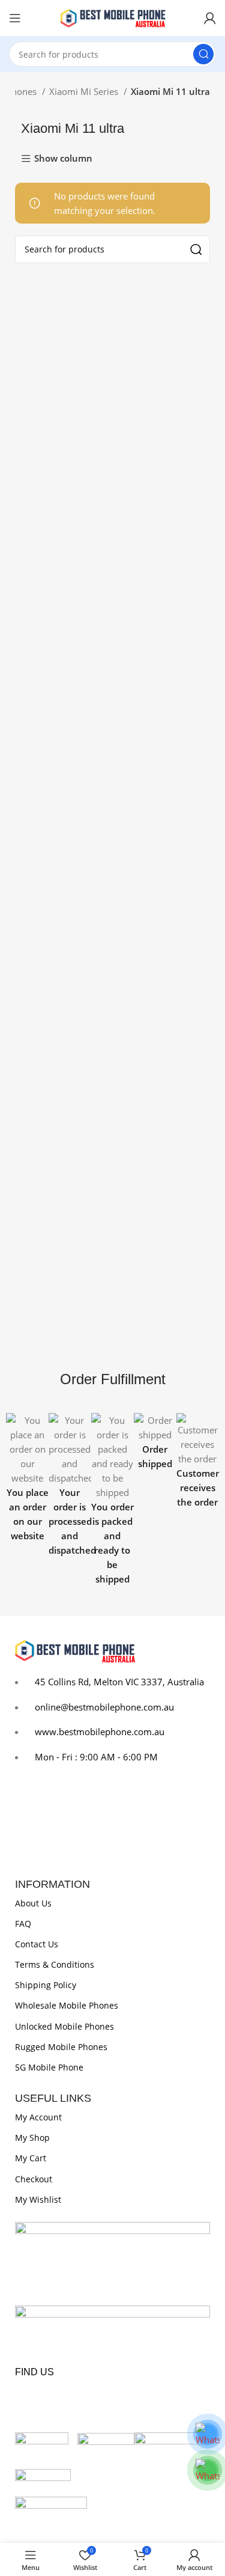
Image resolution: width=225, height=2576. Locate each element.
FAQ (23, 1924)
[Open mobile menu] (15, 18)
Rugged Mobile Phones (61, 2047)
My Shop (32, 2138)
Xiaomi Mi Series (85, 91)
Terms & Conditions (55, 1964)
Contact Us (37, 1944)
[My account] (210, 18)
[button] (18, 1500)
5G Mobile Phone (49, 2067)
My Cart (31, 2158)
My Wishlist (38, 2199)
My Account (38, 2117)
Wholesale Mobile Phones (67, 2005)
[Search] (203, 54)
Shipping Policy (46, 1985)
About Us (33, 1903)
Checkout (34, 2179)
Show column (63, 159)
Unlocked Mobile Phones (64, 2026)
